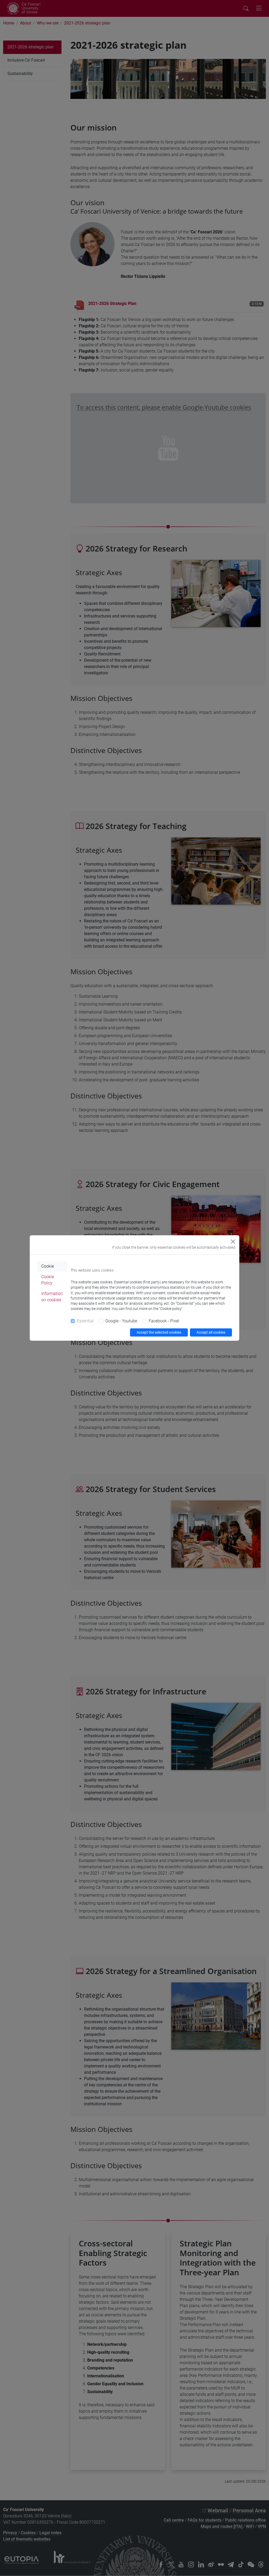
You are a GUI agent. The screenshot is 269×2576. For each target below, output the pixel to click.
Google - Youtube (121, 1321)
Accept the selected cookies (159, 1332)
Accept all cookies (211, 1332)
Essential (85, 1321)
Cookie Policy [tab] (48, 1280)
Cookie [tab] (48, 1266)
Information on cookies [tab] (52, 1297)
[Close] (233, 1242)
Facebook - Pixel (164, 1321)
